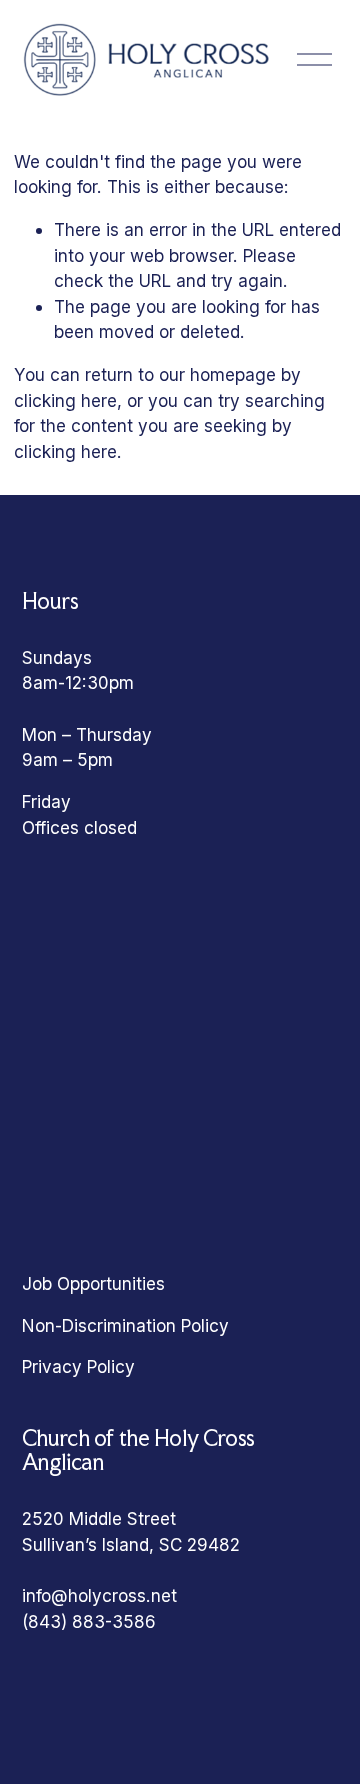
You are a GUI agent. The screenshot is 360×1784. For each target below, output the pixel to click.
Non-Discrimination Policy (125, 1325)
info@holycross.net (99, 1595)
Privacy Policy (78, 1366)
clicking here (65, 400)
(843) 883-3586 (89, 1621)
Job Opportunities (93, 1283)
